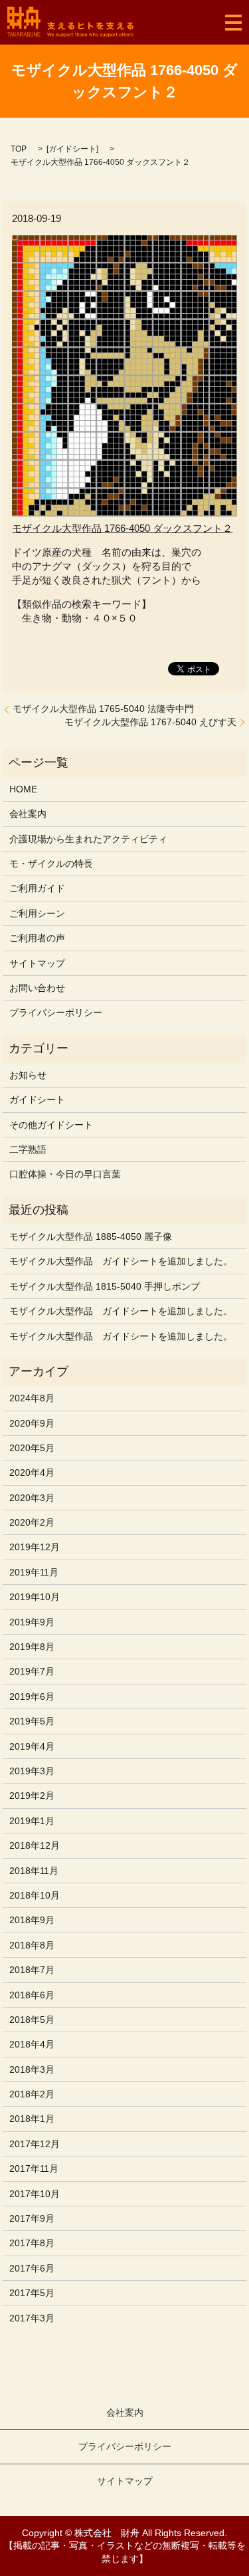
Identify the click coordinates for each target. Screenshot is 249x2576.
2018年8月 (32, 1945)
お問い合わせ (37, 988)
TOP (19, 149)
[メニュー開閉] (233, 23)
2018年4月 (32, 2044)
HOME (23, 789)
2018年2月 (32, 2094)
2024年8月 (32, 1398)
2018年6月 (32, 1995)
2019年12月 (35, 1547)
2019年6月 (32, 1697)
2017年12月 (35, 2144)
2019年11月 (34, 1572)
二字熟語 (28, 1149)
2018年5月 (32, 2020)
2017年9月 (32, 2218)
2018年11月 (34, 1871)
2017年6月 (32, 2268)
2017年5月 (32, 2293)
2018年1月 (32, 2119)
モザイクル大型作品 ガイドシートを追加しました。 (121, 1261)
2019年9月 (32, 1622)
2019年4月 (32, 1746)
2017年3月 (32, 2318)
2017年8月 (32, 2243)
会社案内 (28, 814)
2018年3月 (32, 2069)
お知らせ (28, 1075)
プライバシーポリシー (56, 1012)
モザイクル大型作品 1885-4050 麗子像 (91, 1236)
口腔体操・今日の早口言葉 (65, 1174)
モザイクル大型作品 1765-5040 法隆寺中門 (103, 709)
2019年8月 (32, 1647)
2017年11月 (34, 2168)
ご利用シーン (37, 913)
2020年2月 (32, 1522)
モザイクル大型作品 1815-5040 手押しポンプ (105, 1286)
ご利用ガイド (37, 888)
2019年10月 (35, 1597)
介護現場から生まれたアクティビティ (88, 839)
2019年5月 (32, 1721)
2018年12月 (35, 1845)
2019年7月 (32, 1671)
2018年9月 (32, 1920)
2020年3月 (32, 1498)
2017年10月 (35, 2194)
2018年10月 (35, 1895)
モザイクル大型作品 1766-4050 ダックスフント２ (122, 528)
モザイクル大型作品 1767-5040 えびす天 (150, 722)
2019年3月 (32, 1771)
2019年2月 (32, 1796)
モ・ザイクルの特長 (51, 864)
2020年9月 (32, 1423)
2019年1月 (32, 1821)
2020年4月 (32, 1472)
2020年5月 (32, 1448)
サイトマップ (37, 963)
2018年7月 (32, 1970)
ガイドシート (72, 149)
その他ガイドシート (51, 1125)
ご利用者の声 (37, 938)
